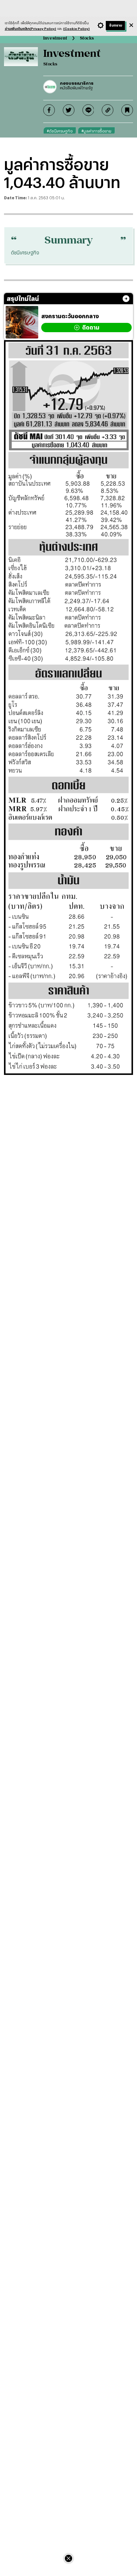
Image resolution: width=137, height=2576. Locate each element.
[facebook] (49, 110)
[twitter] (69, 110)
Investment (55, 38)
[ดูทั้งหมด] (126, 299)
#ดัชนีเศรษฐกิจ (60, 131)
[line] (88, 110)
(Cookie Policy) (76, 29)
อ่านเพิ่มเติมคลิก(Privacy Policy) (30, 29)
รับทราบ (116, 25)
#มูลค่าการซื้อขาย (96, 131)
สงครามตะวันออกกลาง (70, 316)
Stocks (87, 38)
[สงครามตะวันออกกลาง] (22, 322)
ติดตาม (91, 327)
